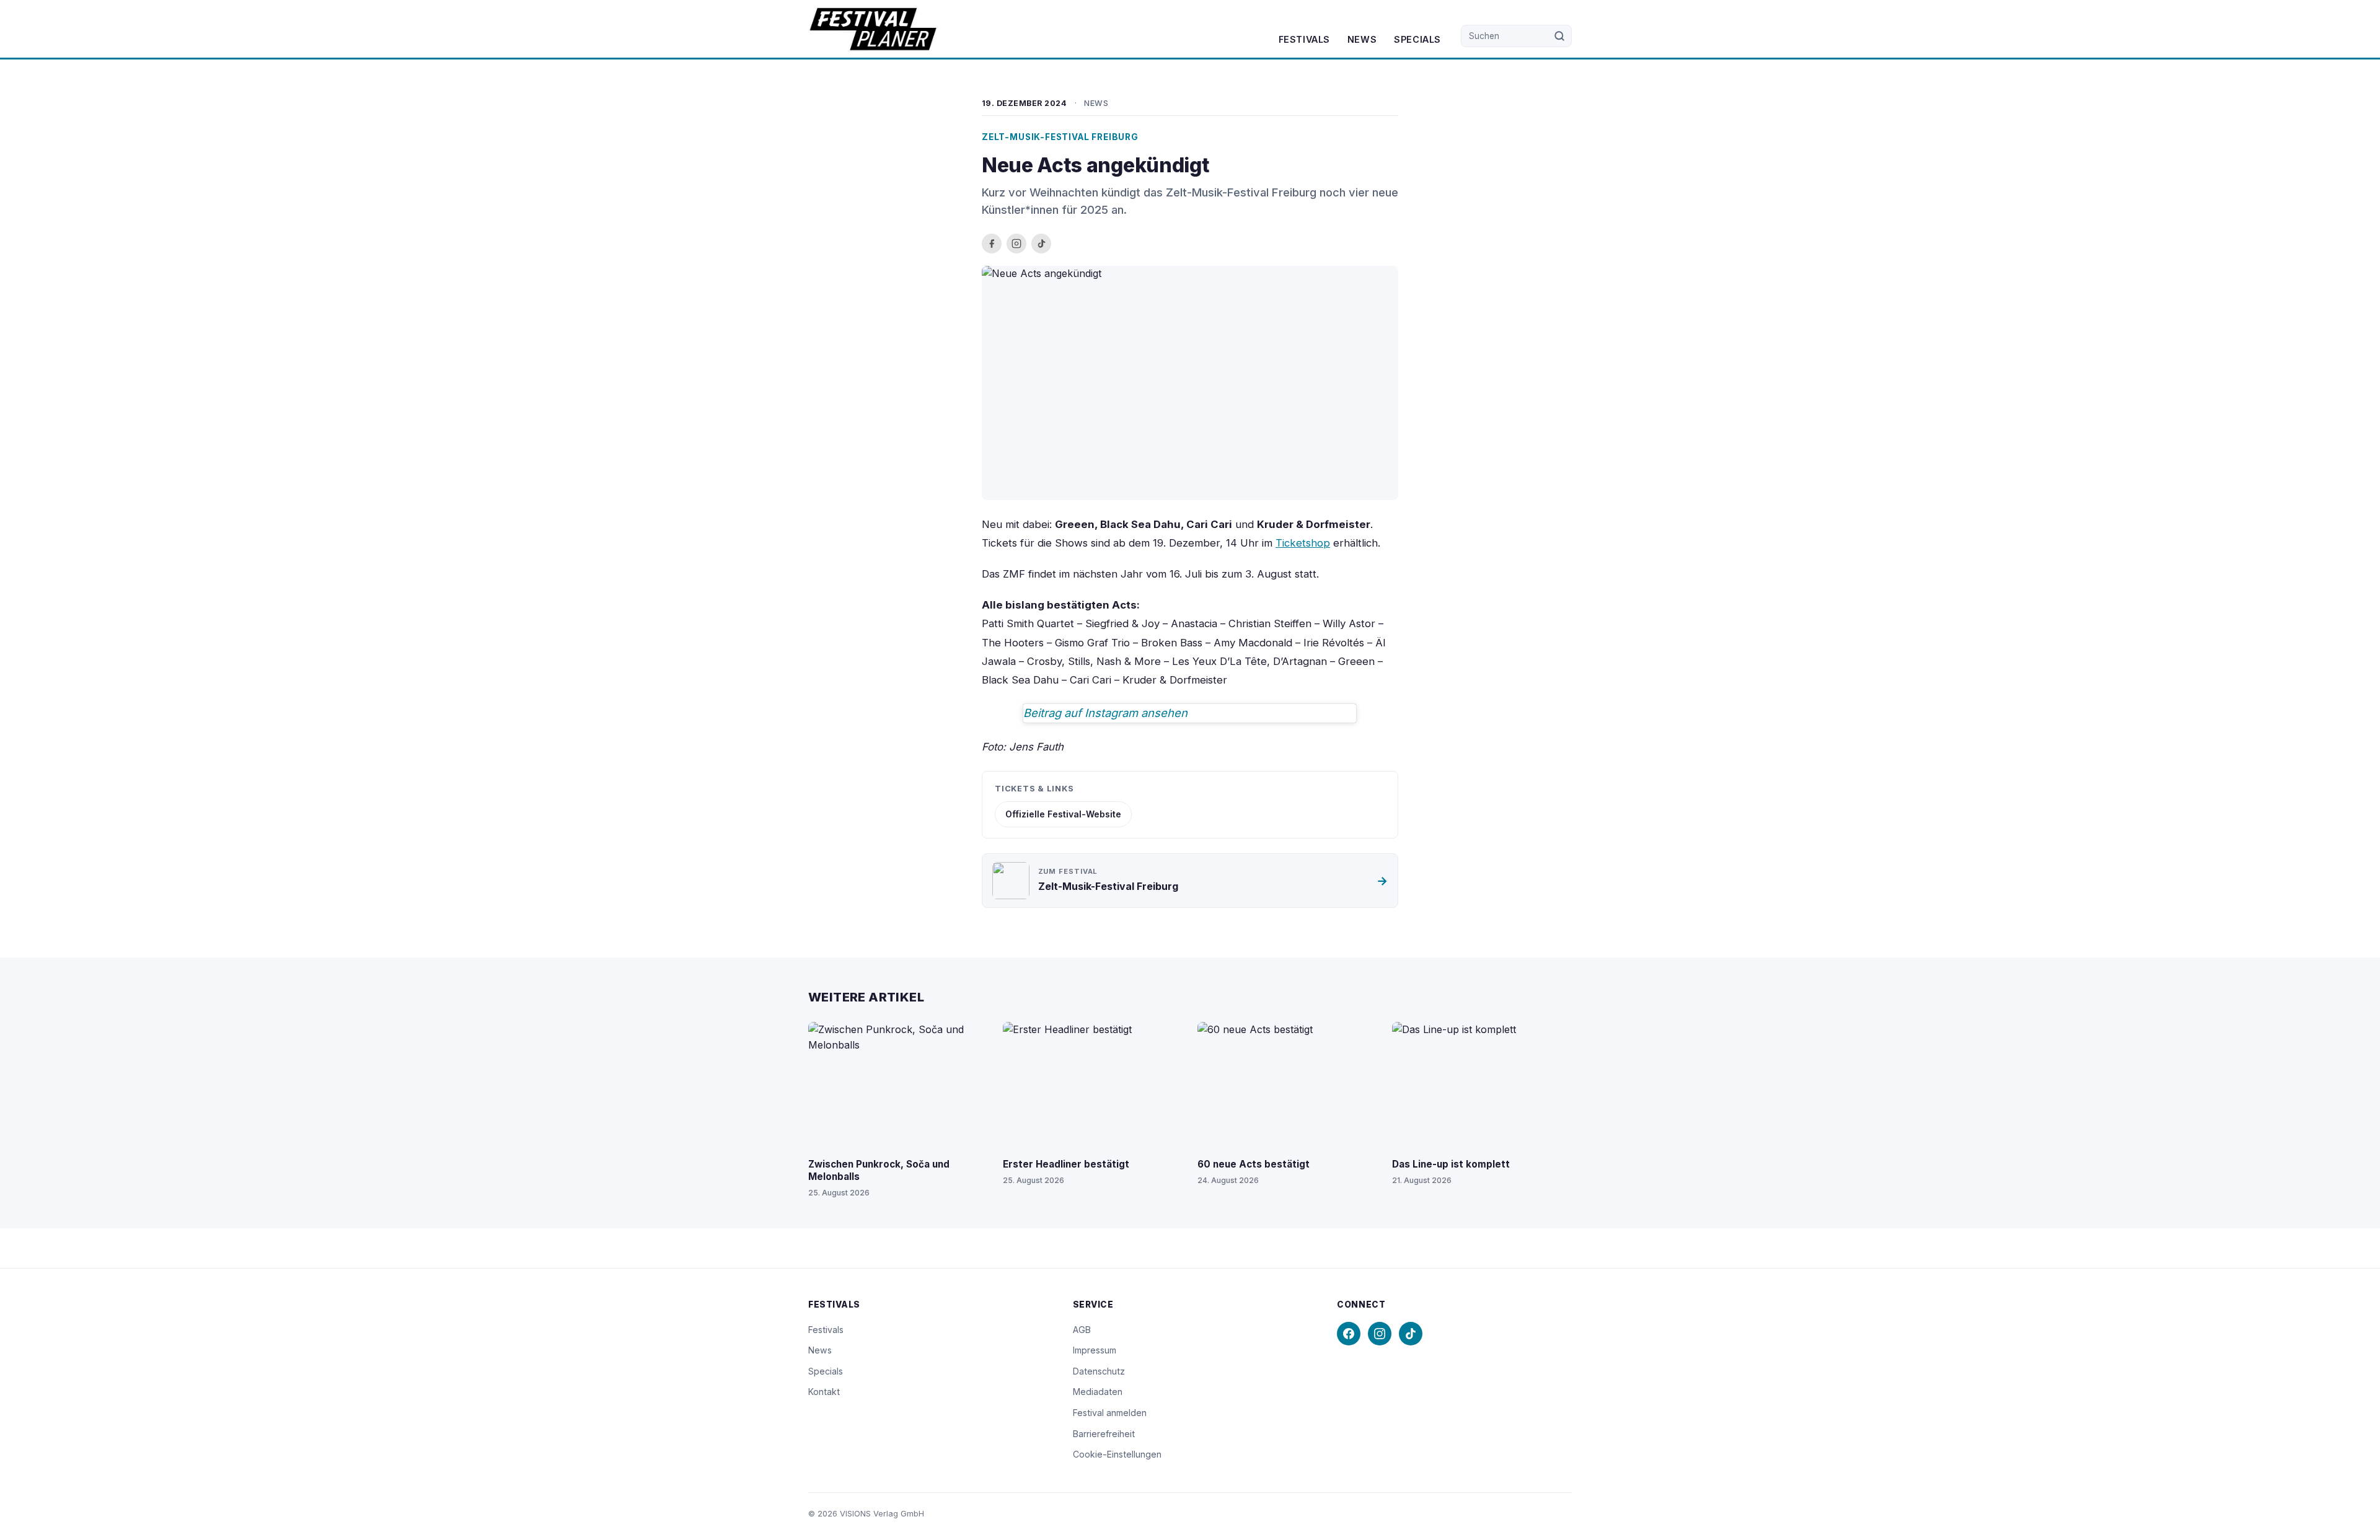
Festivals (1304, 39)
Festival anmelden (1110, 1413)
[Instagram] (1380, 1334)
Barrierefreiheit (1104, 1434)
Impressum (1095, 1350)
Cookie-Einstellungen (1117, 1454)
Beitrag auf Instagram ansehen (1105, 713)
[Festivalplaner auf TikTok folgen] (1041, 244)
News (1362, 39)
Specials (1417, 39)
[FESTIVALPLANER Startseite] (873, 29)
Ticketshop (1303, 543)
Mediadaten (1098, 1392)
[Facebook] (1349, 1334)
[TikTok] (1411, 1334)
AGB (1082, 1330)
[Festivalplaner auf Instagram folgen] (1016, 244)
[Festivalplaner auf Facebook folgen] (992, 244)
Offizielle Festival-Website (1063, 814)
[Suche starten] (1560, 36)
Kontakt (824, 1392)
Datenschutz (1099, 1371)
